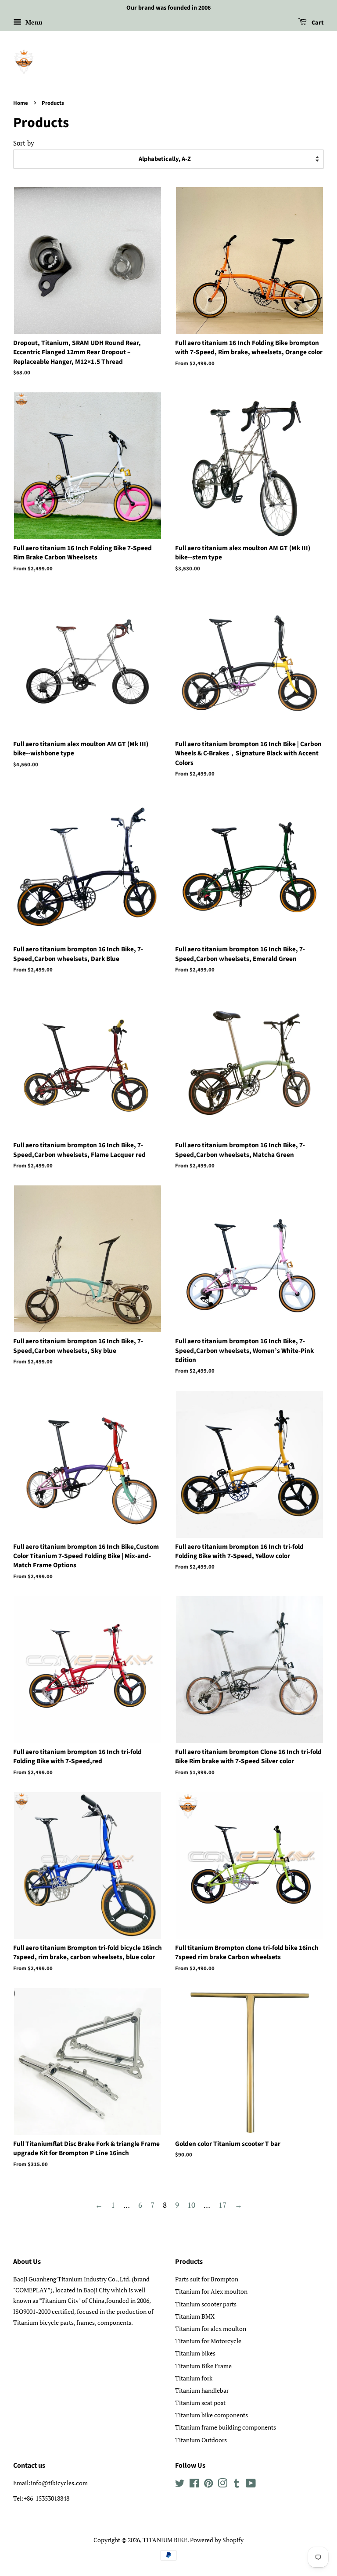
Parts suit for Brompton (207, 2279)
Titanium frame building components (226, 2427)
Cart (317, 23)
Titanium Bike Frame (203, 2366)
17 (222, 2205)
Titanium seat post (200, 2403)
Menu (33, 22)
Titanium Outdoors (201, 2440)
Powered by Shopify (217, 2540)
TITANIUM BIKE (165, 2540)
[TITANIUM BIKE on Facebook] (194, 2485)
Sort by (24, 143)
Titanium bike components (212, 2415)
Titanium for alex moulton (211, 2329)
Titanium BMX (195, 2316)
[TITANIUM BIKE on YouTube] (251, 2485)
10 (191, 2205)
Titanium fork (194, 2378)
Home (21, 103)
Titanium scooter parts (206, 2304)
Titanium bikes (195, 2353)
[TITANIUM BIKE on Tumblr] (237, 2485)
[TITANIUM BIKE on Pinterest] (208, 2485)
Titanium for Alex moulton (211, 2291)
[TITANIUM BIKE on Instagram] (222, 2485)
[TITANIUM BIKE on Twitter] (180, 2485)
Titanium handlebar (202, 2390)
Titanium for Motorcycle (208, 2341)
